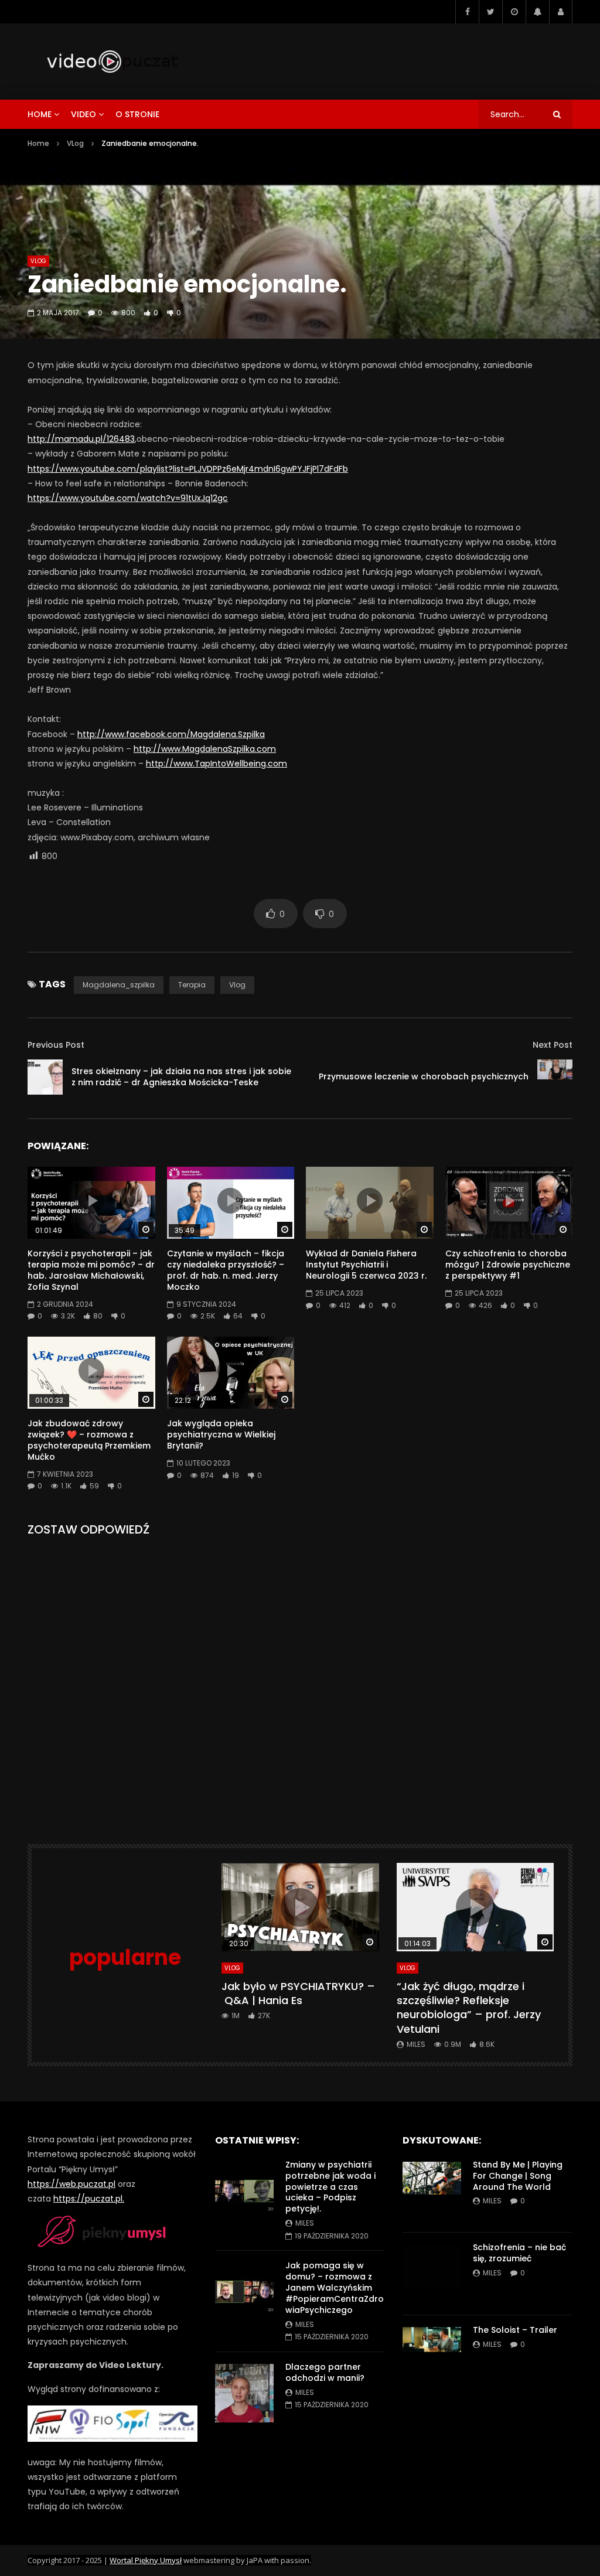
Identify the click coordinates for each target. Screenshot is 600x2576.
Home (38, 143)
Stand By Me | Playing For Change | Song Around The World (518, 2176)
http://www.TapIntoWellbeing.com (217, 764)
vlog (237, 985)
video (83, 114)
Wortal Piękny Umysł (146, 2560)
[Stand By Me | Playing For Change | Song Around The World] (432, 2191)
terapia (192, 985)
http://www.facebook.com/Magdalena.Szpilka (171, 734)
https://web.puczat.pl (71, 2184)
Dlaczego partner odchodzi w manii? (325, 2372)
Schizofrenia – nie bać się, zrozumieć (519, 2253)
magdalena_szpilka (119, 985)
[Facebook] (467, 12)
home (40, 114)
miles (416, 2044)
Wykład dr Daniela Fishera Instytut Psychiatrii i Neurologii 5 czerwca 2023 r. (366, 1265)
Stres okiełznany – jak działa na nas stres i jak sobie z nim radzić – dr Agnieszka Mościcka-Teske (181, 1077)
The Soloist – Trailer (515, 2330)
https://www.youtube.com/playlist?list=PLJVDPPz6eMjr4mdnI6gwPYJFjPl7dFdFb (188, 469)
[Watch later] (514, 12)
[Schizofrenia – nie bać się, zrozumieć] (432, 2274)
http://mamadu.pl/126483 (81, 439)
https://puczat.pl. (89, 2199)
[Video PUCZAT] (112, 62)
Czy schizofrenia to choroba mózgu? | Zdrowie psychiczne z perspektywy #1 (508, 1265)
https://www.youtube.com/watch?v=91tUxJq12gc (128, 498)
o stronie (137, 114)
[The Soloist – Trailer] (432, 2356)
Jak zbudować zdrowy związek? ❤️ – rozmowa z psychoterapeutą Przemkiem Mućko (89, 1440)
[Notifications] (537, 12)
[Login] (561, 12)
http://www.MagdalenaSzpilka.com (205, 749)
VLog (75, 143)
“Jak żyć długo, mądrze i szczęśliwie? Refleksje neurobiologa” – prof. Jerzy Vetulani (469, 2008)
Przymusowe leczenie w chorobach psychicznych (424, 1076)
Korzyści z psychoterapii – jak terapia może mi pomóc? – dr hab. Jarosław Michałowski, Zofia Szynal (91, 1270)
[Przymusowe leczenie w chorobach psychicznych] (555, 1077)
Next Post (553, 1045)
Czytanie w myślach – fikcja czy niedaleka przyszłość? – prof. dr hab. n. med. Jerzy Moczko (226, 1270)
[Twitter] (490, 12)
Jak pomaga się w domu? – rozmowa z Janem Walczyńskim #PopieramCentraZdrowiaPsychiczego (335, 2288)
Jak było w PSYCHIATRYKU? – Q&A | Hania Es (298, 1993)
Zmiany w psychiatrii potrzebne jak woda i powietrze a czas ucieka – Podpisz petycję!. (330, 2187)
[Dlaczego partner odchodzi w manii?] (244, 2393)
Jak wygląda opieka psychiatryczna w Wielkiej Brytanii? (221, 1434)
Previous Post (56, 1045)
